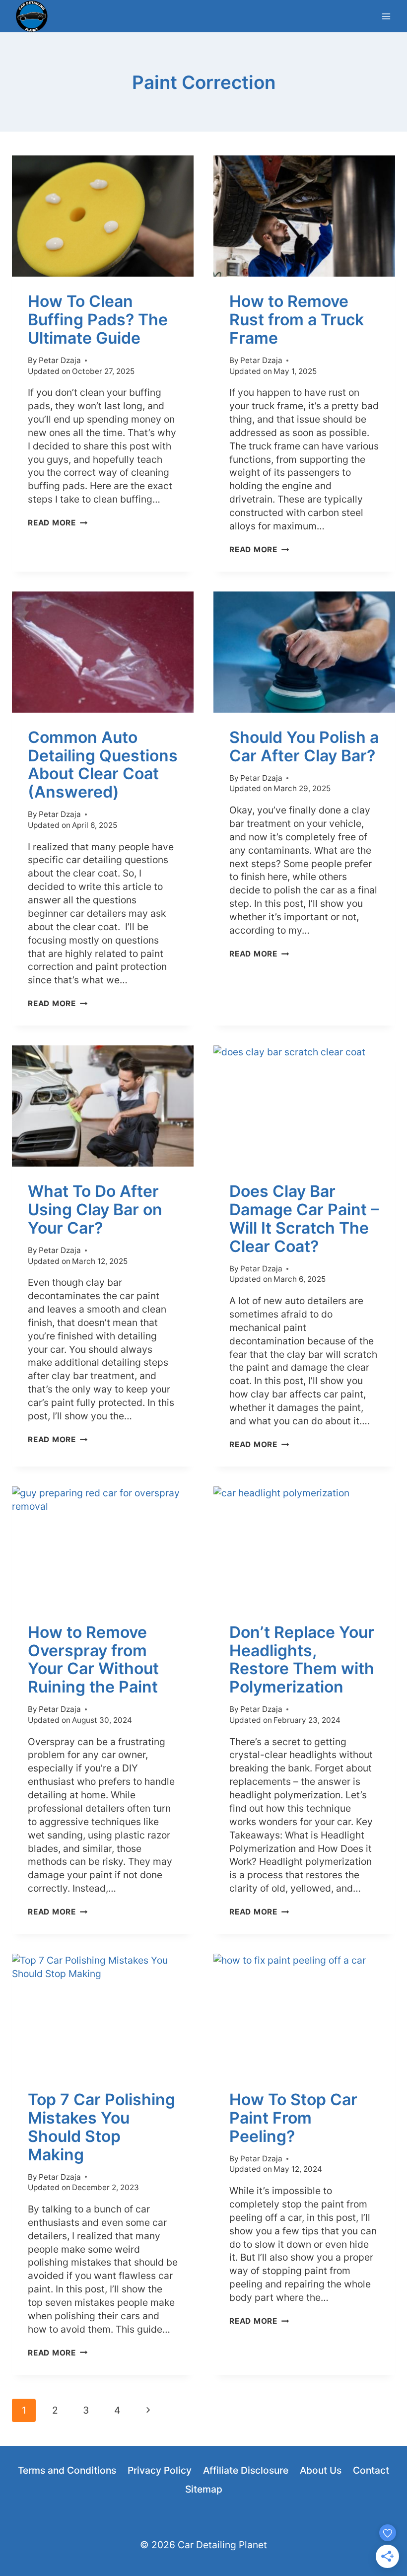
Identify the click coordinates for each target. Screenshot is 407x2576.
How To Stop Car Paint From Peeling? (293, 2118)
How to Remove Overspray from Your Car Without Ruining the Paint (93, 1659)
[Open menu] (386, 16)
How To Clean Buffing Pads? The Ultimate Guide (98, 320)
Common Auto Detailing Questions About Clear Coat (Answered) (103, 765)
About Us (321, 2470)
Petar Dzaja (60, 360)
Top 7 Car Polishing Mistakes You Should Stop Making (102, 2127)
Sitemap (204, 2489)
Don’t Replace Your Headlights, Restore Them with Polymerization (302, 1659)
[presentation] (103, 216)
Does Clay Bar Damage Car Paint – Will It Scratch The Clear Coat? (304, 1218)
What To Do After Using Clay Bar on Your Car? (95, 1210)
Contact (371, 2470)
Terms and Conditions (67, 2470)
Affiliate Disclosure (246, 2470)
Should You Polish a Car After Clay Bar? (304, 746)
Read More (58, 523)
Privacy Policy (160, 2470)
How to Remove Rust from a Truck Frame (297, 320)
